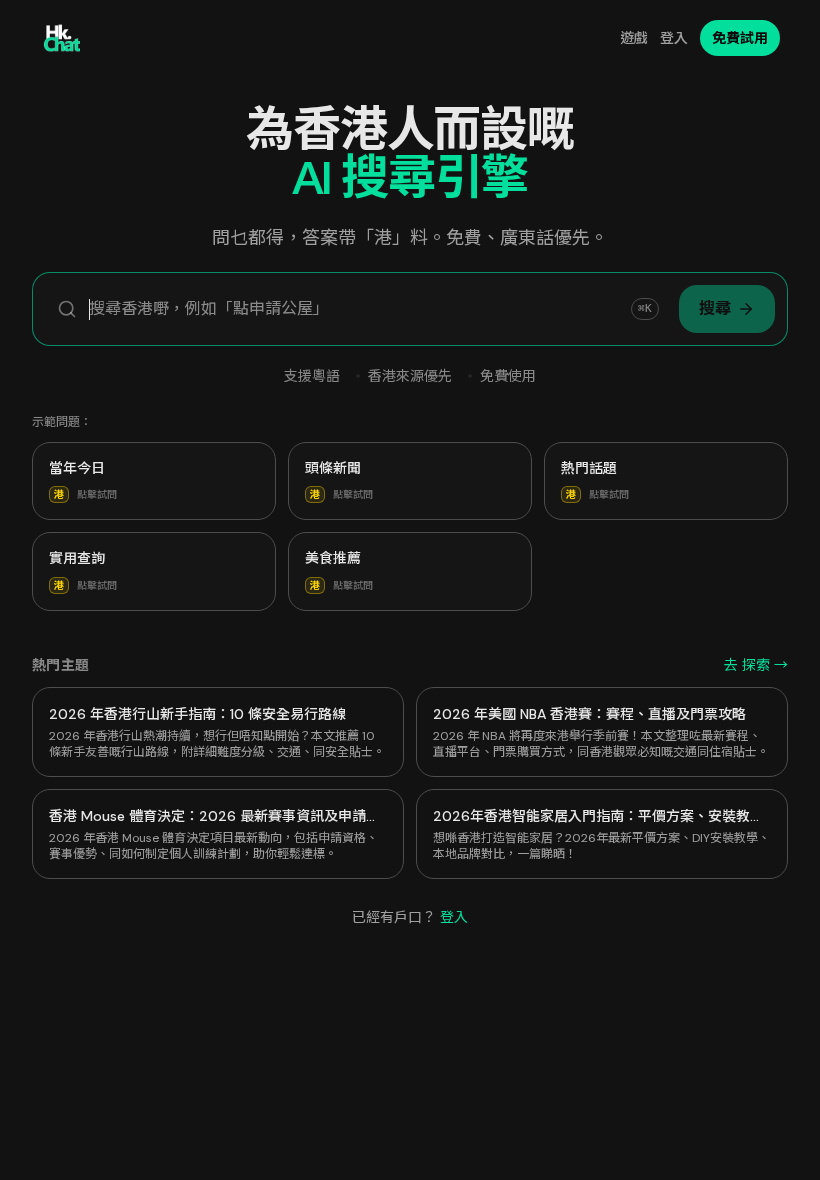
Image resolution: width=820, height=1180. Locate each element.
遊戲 (634, 38)
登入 (674, 38)
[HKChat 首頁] (62, 38)
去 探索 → (756, 665)
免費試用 (740, 38)
